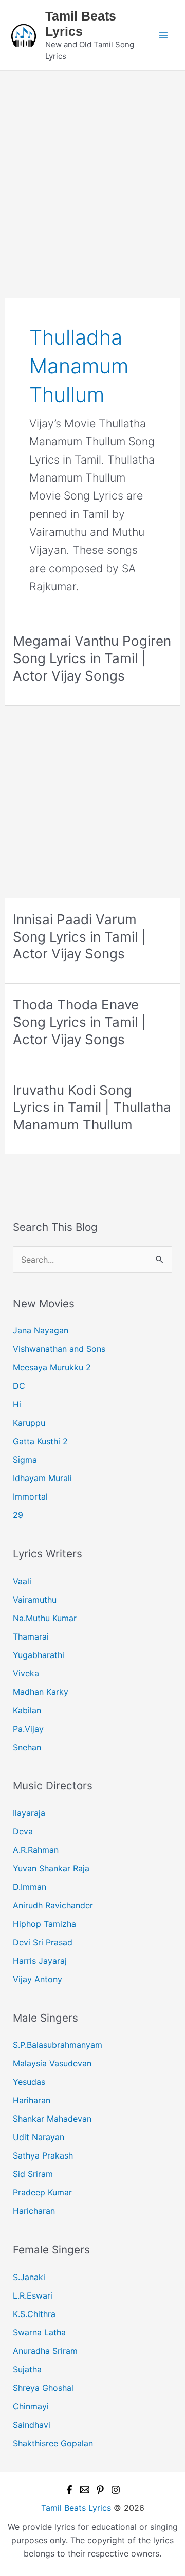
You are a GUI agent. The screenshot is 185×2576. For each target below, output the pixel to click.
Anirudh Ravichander (53, 1905)
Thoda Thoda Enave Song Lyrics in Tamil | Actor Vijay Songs (79, 1022)
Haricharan (34, 2211)
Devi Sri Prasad (43, 1942)
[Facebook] (69, 2490)
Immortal (30, 1496)
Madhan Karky (41, 1692)
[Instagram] (116, 2490)
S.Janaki (29, 2277)
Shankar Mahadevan (52, 2119)
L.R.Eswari (33, 2295)
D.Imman (30, 1887)
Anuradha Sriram (45, 2351)
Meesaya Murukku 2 (52, 1367)
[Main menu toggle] (163, 35)
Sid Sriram (33, 2174)
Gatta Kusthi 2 (40, 1441)
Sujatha (27, 2369)
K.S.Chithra (34, 2314)
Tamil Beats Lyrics (76, 2508)
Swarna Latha (39, 2332)
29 (18, 1515)
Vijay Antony (38, 1979)
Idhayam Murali (42, 1478)
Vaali (22, 1581)
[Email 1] (85, 2490)
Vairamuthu (35, 1600)
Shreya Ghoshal (43, 2388)
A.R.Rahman (36, 1850)
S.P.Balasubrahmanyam (58, 2045)
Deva (23, 1831)
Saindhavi (32, 2425)
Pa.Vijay (28, 1729)
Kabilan (27, 1710)
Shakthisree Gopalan (53, 2443)
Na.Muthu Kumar (45, 1618)
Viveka (26, 1673)
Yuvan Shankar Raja (51, 1868)
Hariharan (32, 2100)
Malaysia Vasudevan (52, 2063)
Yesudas (29, 2082)
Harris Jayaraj (40, 1961)
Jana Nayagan (41, 1330)
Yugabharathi (39, 1655)
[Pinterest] (100, 2490)
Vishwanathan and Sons (59, 1349)
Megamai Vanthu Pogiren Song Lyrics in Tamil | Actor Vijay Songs (92, 658)
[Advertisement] (92, 168)
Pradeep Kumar (42, 2192)
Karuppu (29, 1423)
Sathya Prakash (43, 2155)
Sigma (25, 1460)
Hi (17, 1404)
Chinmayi (31, 2406)
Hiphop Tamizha (44, 1924)
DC (19, 1386)
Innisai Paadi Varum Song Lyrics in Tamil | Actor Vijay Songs (79, 937)
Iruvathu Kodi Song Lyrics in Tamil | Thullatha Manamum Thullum (92, 1107)
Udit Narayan (39, 2137)
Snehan (27, 1747)
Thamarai (31, 1636)
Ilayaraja (29, 1813)
